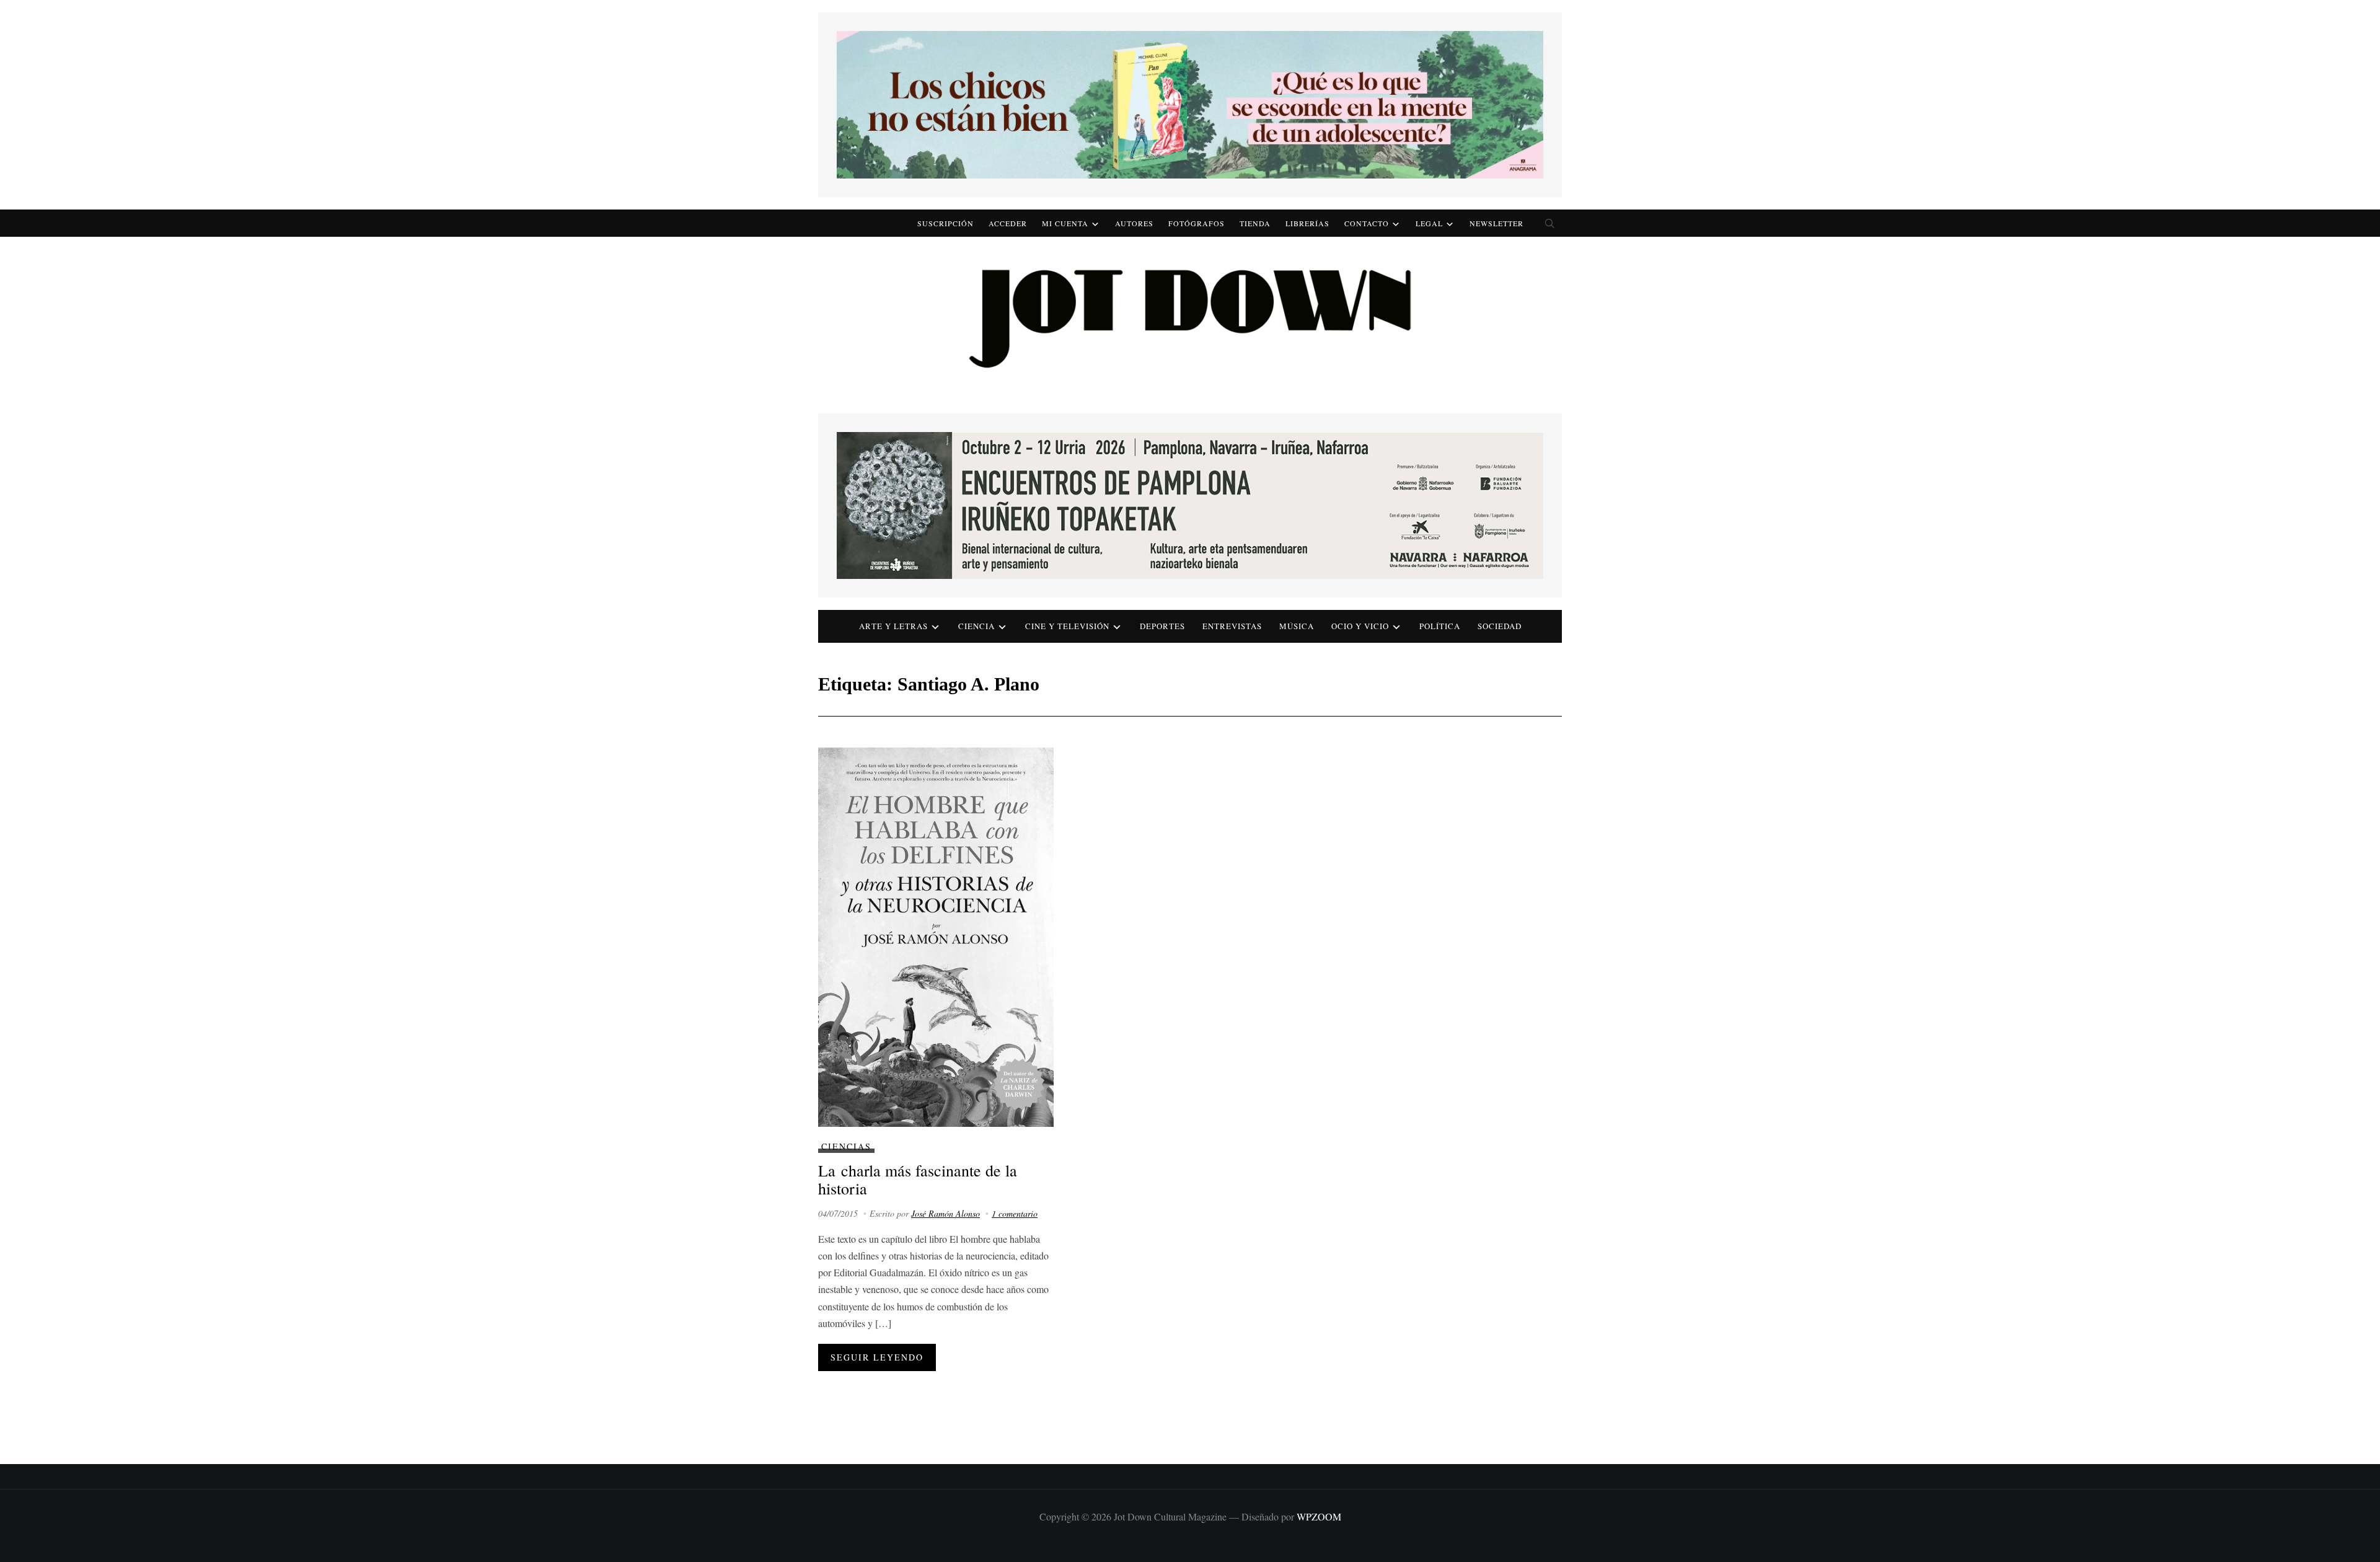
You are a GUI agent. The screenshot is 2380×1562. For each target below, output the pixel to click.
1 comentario (1015, 1213)
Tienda (1255, 223)
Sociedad (1500, 626)
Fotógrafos (1197, 223)
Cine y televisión (1067, 626)
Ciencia (976, 626)
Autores (1134, 223)
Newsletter (1496, 223)
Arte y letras (893, 626)
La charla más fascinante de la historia (918, 1179)
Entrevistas (1232, 626)
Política (1440, 626)
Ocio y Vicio (1360, 626)
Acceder (1008, 223)
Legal (1429, 223)
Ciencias (846, 1146)
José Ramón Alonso (945, 1213)
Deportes (1162, 626)
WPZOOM (1319, 1516)
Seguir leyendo (877, 1357)
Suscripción (945, 223)
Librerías (1307, 223)
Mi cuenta (1065, 223)
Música (1297, 626)
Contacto (1367, 223)
